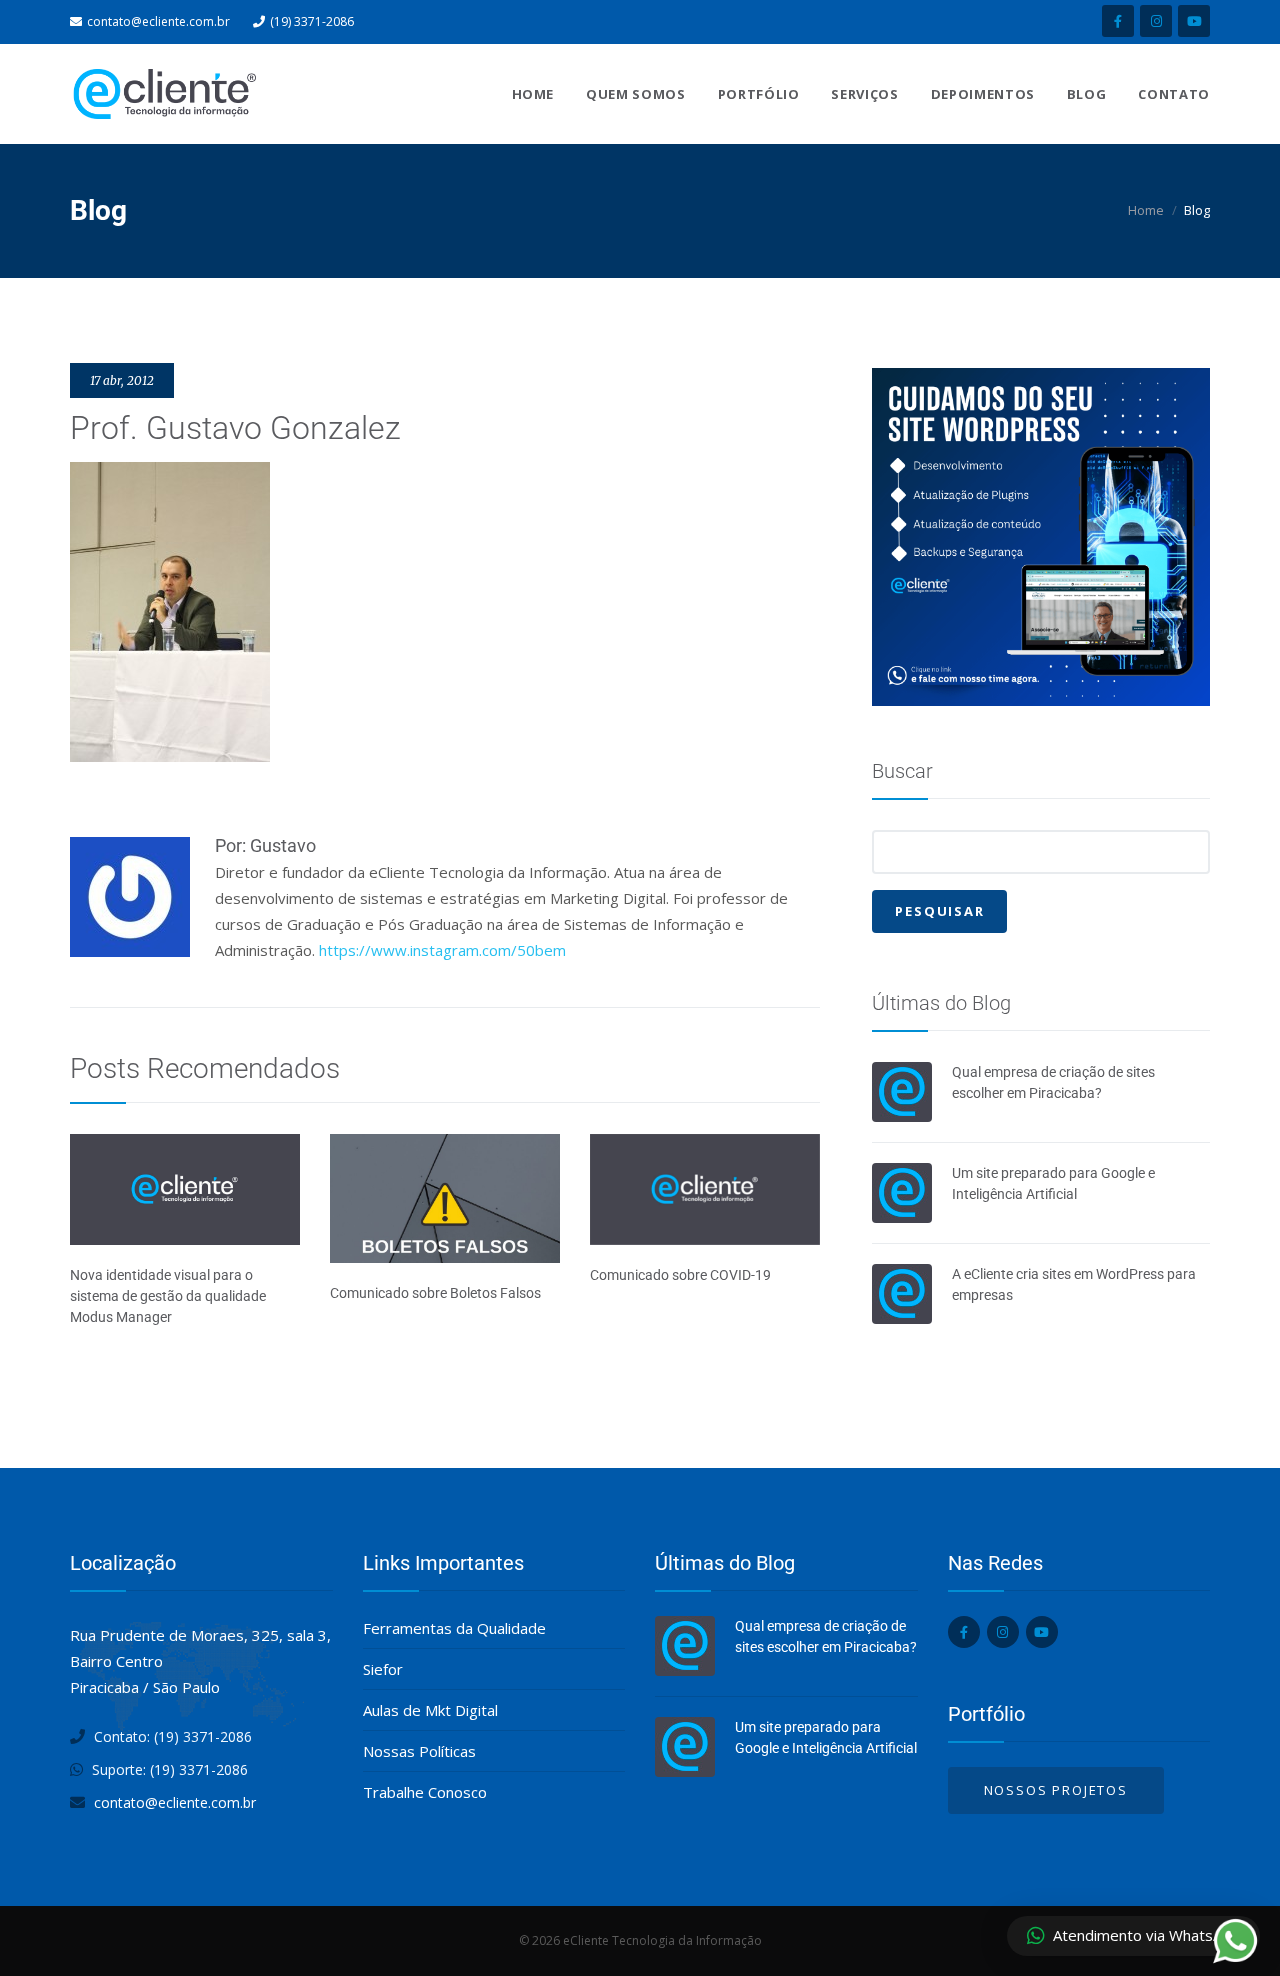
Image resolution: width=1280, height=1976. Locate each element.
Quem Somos (636, 94)
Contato (1174, 94)
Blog (1087, 94)
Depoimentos (983, 94)
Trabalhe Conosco (425, 1792)
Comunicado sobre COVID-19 (680, 1275)
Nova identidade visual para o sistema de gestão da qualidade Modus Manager (168, 1296)
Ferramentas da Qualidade (454, 1628)
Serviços (864, 94)
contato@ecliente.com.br (158, 21)
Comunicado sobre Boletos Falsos (435, 1293)
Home (533, 94)
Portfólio (759, 94)
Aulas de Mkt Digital (430, 1710)
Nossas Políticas (419, 1751)
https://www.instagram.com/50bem (442, 950)
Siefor (383, 1669)
